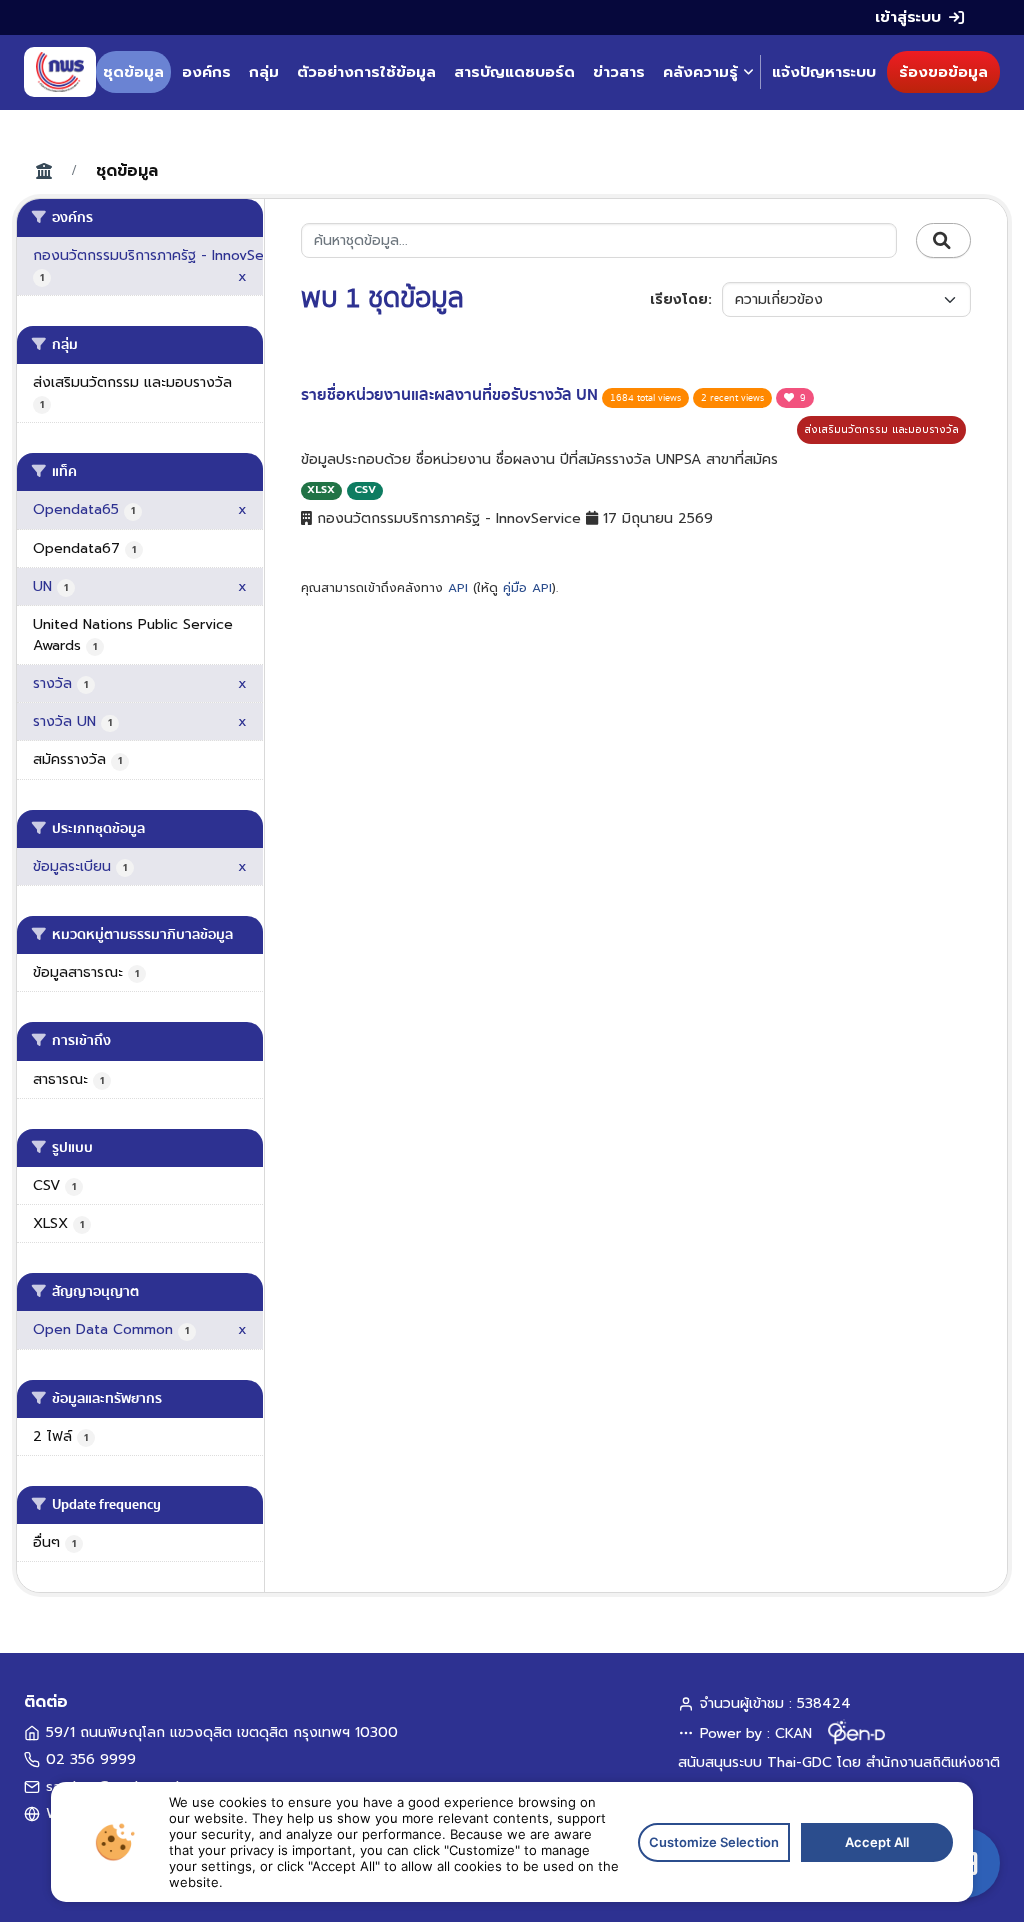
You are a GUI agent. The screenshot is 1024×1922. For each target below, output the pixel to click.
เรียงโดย (679, 299)
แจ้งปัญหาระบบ (824, 72)
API (458, 588)
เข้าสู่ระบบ (908, 17)
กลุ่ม (264, 72)
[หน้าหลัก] (60, 72)
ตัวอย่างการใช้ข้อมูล (366, 72)
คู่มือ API (527, 588)
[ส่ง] (943, 241)
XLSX (321, 489)
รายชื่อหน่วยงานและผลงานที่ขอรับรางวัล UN (451, 395)
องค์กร (206, 72)
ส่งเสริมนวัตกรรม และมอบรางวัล (881, 429)
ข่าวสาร (619, 72)
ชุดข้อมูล (133, 72)
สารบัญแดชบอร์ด (514, 72)
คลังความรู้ (700, 72)
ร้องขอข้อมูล (943, 72)
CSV (365, 489)
